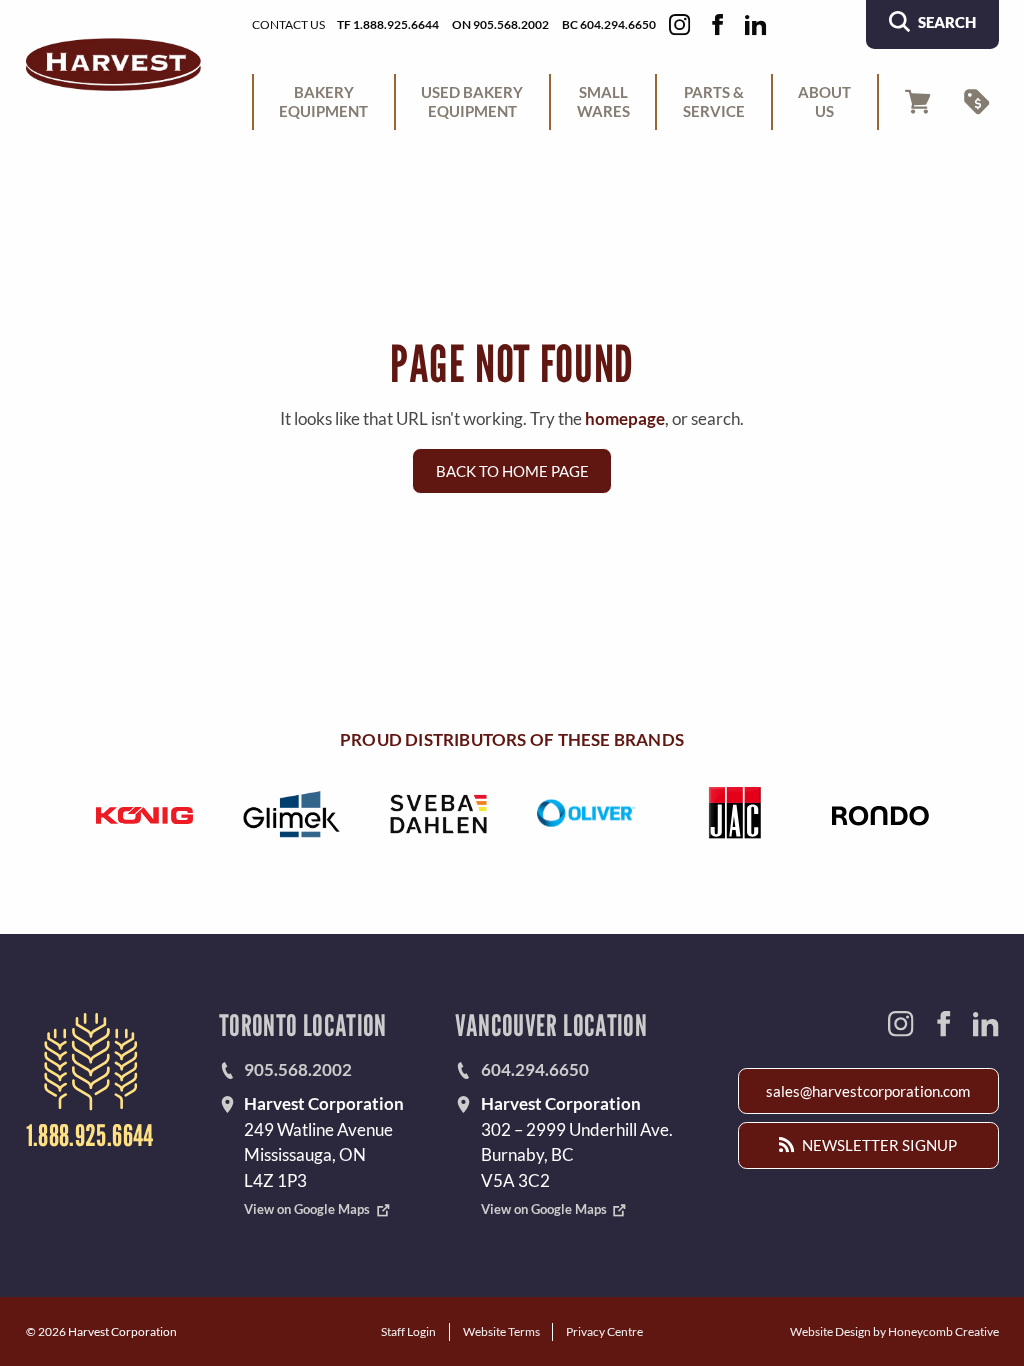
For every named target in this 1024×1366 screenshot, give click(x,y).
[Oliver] (585, 814)
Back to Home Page (512, 471)
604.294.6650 (535, 1069)
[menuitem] (324, 102)
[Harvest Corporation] (113, 64)
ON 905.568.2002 (500, 24)
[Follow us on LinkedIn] (755, 24)
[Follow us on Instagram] (679, 24)
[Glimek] (291, 814)
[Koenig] (144, 814)
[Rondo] (880, 814)
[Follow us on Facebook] (717, 24)
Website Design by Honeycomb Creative (894, 1331)
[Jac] (733, 814)
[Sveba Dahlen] (438, 814)
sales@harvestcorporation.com (868, 1091)
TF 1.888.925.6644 (388, 24)
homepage (625, 418)
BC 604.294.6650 (609, 24)
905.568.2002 (298, 1069)
